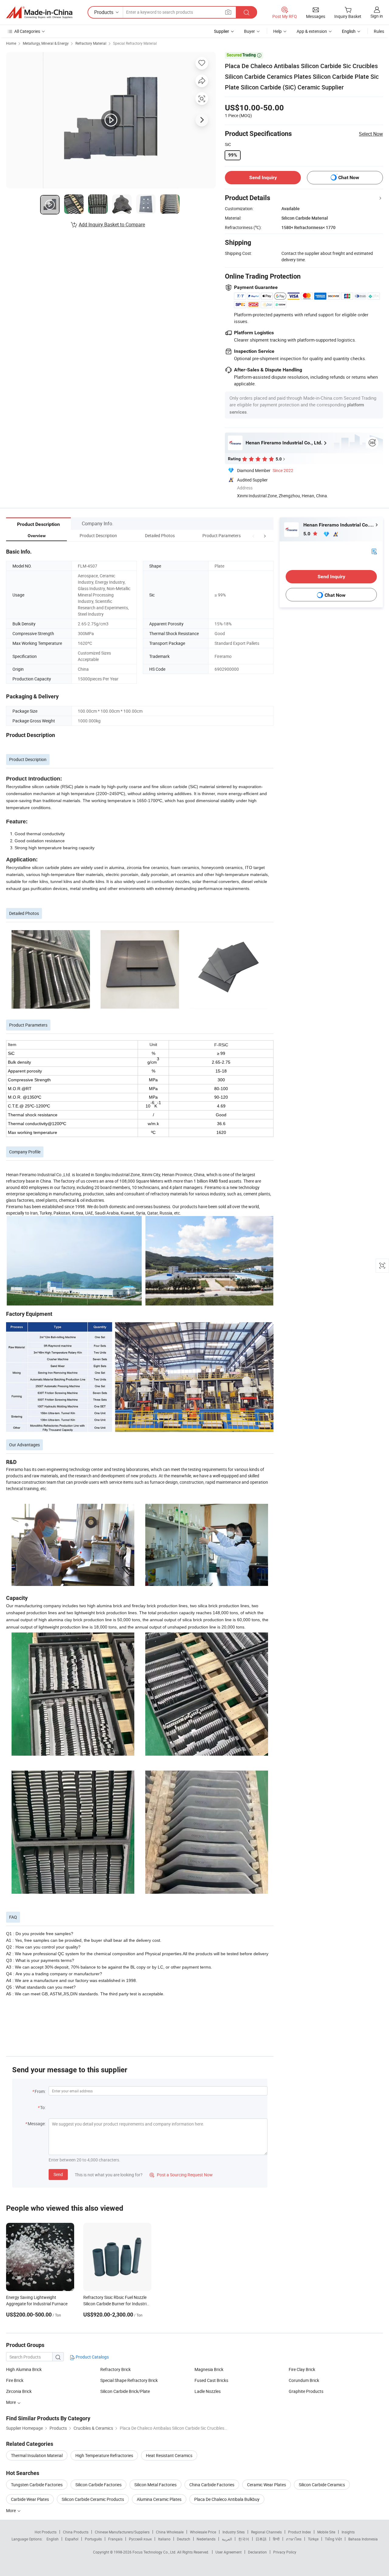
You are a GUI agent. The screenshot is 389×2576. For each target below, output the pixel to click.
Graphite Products (306, 2391)
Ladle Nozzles (208, 2391)
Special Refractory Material (135, 43)
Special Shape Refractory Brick (129, 2380)
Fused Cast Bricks (211, 2380)
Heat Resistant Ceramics (169, 2455)
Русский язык (140, 2539)
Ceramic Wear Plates (267, 2485)
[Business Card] (374, 551)
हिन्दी (276, 2539)
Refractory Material (91, 43)
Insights (348, 2532)
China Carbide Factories (212, 2485)
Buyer (250, 31)
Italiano (164, 2539)
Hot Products (46, 2532)
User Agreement (229, 2552)
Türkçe (313, 2539)
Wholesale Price (203, 2532)
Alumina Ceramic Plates (159, 2499)
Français (115, 2539)
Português (93, 2539)
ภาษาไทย (294, 2539)
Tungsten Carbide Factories (37, 2485)
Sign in (377, 16)
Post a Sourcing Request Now (181, 2175)
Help (277, 31)
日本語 (261, 2539)
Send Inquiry (263, 177)
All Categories (27, 31)
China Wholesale (170, 2532)
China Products (76, 2532)
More (11, 2510)
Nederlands (206, 2539)
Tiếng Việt (333, 2539)
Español (72, 2539)
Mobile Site (326, 2532)
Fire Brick (15, 2380)
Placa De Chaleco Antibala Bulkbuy (227, 2499)
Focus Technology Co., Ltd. (155, 2552)
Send (58, 2174)
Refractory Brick (115, 2369)
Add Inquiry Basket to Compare (112, 224)
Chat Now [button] (349, 177)
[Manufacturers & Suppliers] (39, 12)
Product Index (299, 2532)
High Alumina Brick (24, 2369)
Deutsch (184, 2539)
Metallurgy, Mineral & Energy (46, 43)
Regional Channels (266, 2532)
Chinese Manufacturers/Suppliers (122, 2532)
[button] (253, 535)
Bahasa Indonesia (363, 2539)
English (53, 2539)
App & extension (312, 31)
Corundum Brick (304, 2380)
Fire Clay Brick (302, 2369)
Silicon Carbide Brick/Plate (125, 2391)
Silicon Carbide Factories (98, 2485)
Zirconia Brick (19, 2391)
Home (11, 43)
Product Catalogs (92, 2357)
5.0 (307, 534)
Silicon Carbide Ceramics (322, 2485)
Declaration (257, 2552)
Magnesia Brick (209, 2369)
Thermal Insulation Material (37, 2455)
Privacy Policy (285, 2552)
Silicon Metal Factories (155, 2485)
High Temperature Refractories (104, 2455)
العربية (227, 2539)
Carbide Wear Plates (30, 2499)
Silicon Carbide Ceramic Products (93, 2499)
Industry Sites (234, 2532)
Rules (379, 31)
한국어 (244, 2539)
